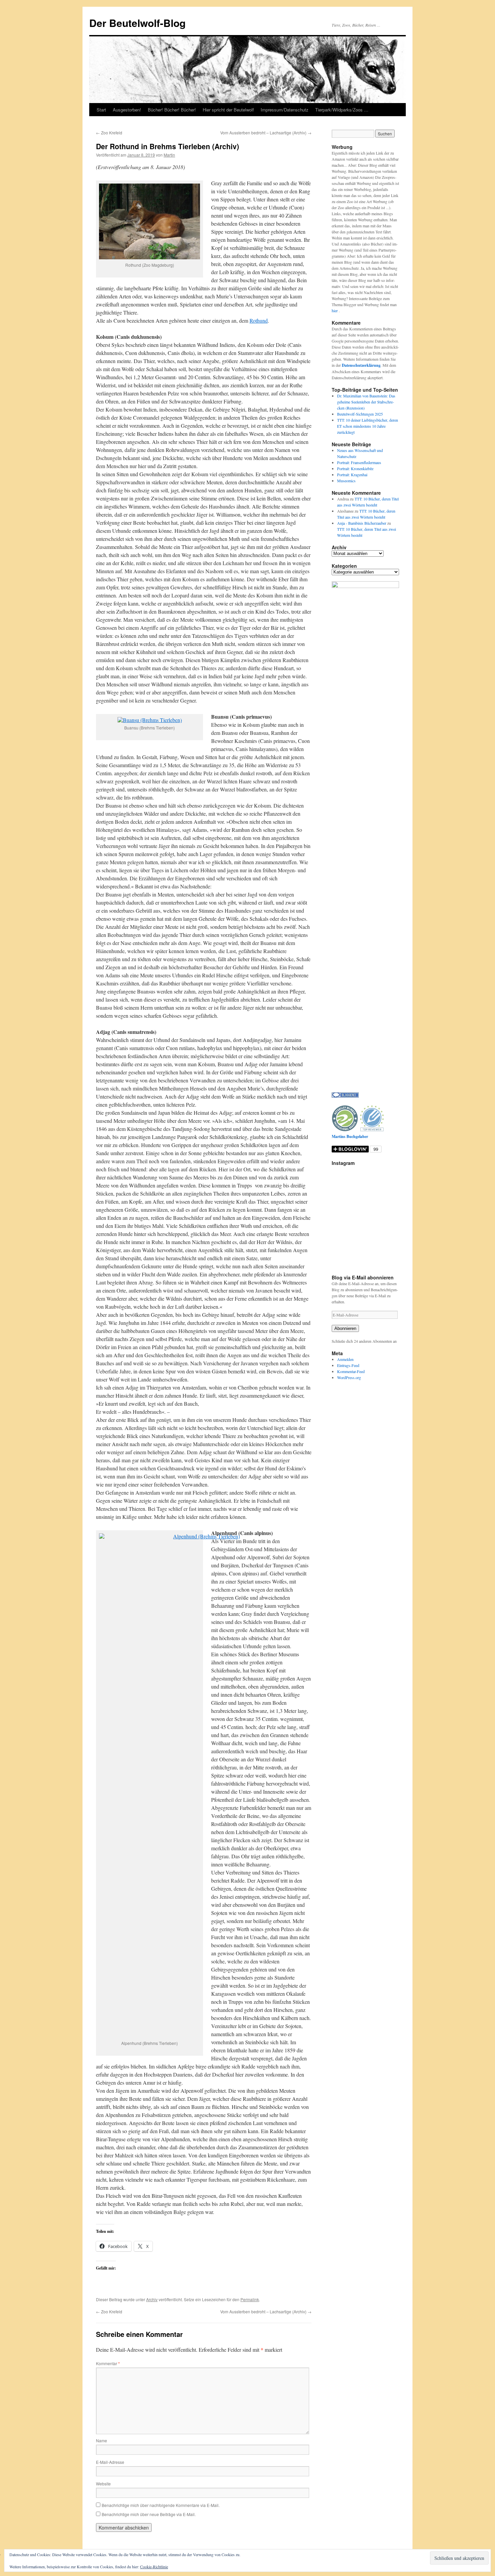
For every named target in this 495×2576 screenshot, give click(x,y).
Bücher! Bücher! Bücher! (172, 110)
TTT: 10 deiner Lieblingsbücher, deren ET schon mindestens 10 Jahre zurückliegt (368, 426)
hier (335, 311)
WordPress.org (349, 1377)
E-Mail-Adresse (110, 2462)
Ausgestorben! (127, 110)
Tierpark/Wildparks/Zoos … (342, 110)
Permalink (250, 2299)
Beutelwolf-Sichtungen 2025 (360, 414)
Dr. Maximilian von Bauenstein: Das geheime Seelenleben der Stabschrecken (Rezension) (366, 402)
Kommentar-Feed (351, 1371)
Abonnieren (345, 1328)
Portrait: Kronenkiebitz (355, 468)
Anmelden (345, 1359)
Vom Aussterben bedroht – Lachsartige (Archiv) (266, 133)
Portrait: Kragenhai (352, 475)
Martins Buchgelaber (350, 1136)
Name (102, 2440)
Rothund (259, 320)
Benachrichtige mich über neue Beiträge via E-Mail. (149, 2514)
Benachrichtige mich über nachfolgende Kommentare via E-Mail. (161, 2505)
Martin (169, 155)
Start (101, 110)
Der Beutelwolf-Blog (137, 23)
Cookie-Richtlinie (154, 2567)
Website (103, 2484)
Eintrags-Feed (348, 1365)
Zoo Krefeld (109, 133)
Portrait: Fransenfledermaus (359, 462)
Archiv (152, 2299)
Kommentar (108, 2363)
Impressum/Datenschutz (285, 110)
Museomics (346, 481)
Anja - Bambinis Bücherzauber (362, 523)
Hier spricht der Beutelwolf (228, 110)
